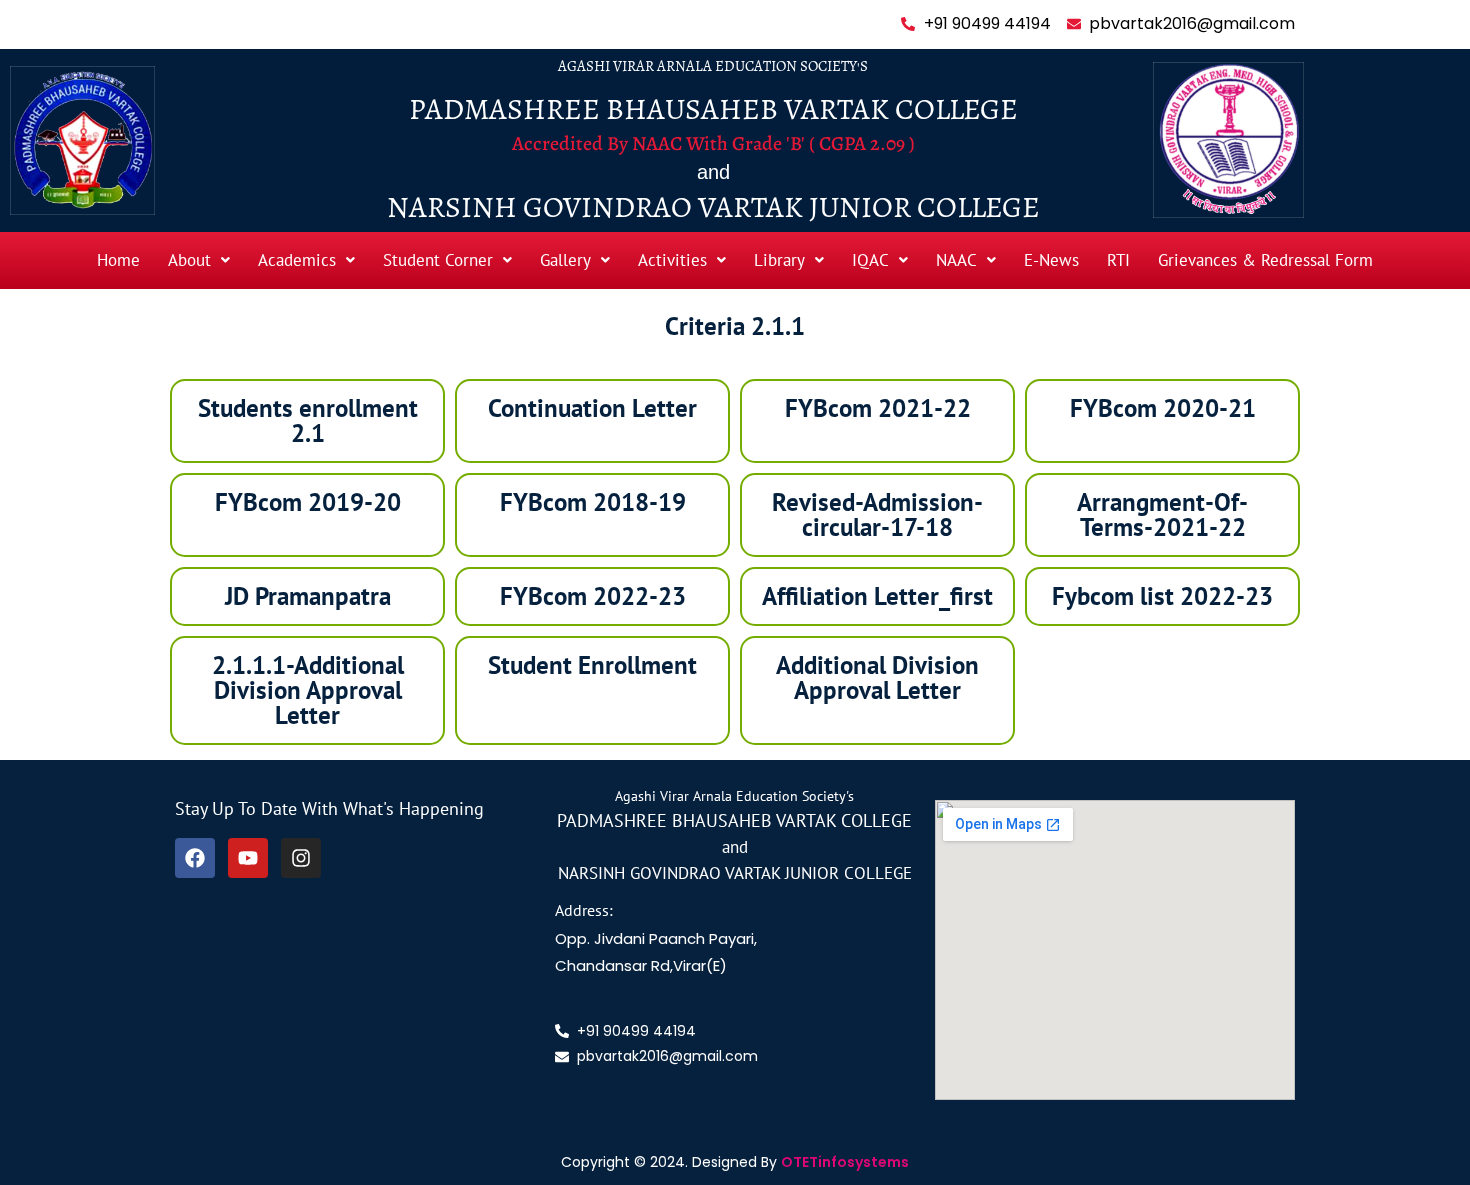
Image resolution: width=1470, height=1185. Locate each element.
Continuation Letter (592, 408)
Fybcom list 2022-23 (1162, 596)
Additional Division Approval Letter (877, 677)
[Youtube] (248, 858)
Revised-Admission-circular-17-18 (877, 514)
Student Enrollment (592, 665)
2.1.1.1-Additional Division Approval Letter (308, 690)
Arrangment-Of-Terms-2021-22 (1162, 514)
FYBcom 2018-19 (593, 502)
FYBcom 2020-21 (1163, 408)
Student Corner (438, 260)
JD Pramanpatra (308, 596)
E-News (1051, 260)
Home (118, 260)
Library (779, 260)
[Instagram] (301, 858)
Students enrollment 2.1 (308, 420)
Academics (297, 260)
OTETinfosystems (845, 1162)
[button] (199, 260)
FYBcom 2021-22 (878, 408)
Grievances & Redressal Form (1265, 260)
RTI (1118, 260)
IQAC (870, 260)
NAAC (956, 260)
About (189, 260)
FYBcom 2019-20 (308, 502)
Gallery (565, 260)
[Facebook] (195, 858)
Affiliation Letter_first (877, 596)
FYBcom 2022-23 (593, 596)
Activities (672, 260)
